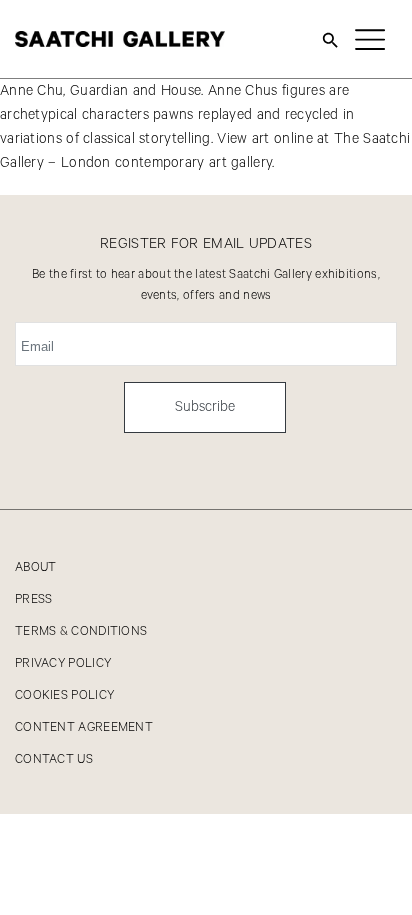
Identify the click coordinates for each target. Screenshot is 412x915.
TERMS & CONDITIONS (81, 631)
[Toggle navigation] (370, 39)
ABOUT (36, 567)
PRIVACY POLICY (63, 663)
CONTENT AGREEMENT (84, 727)
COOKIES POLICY (64, 695)
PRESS (34, 599)
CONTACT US (54, 759)
